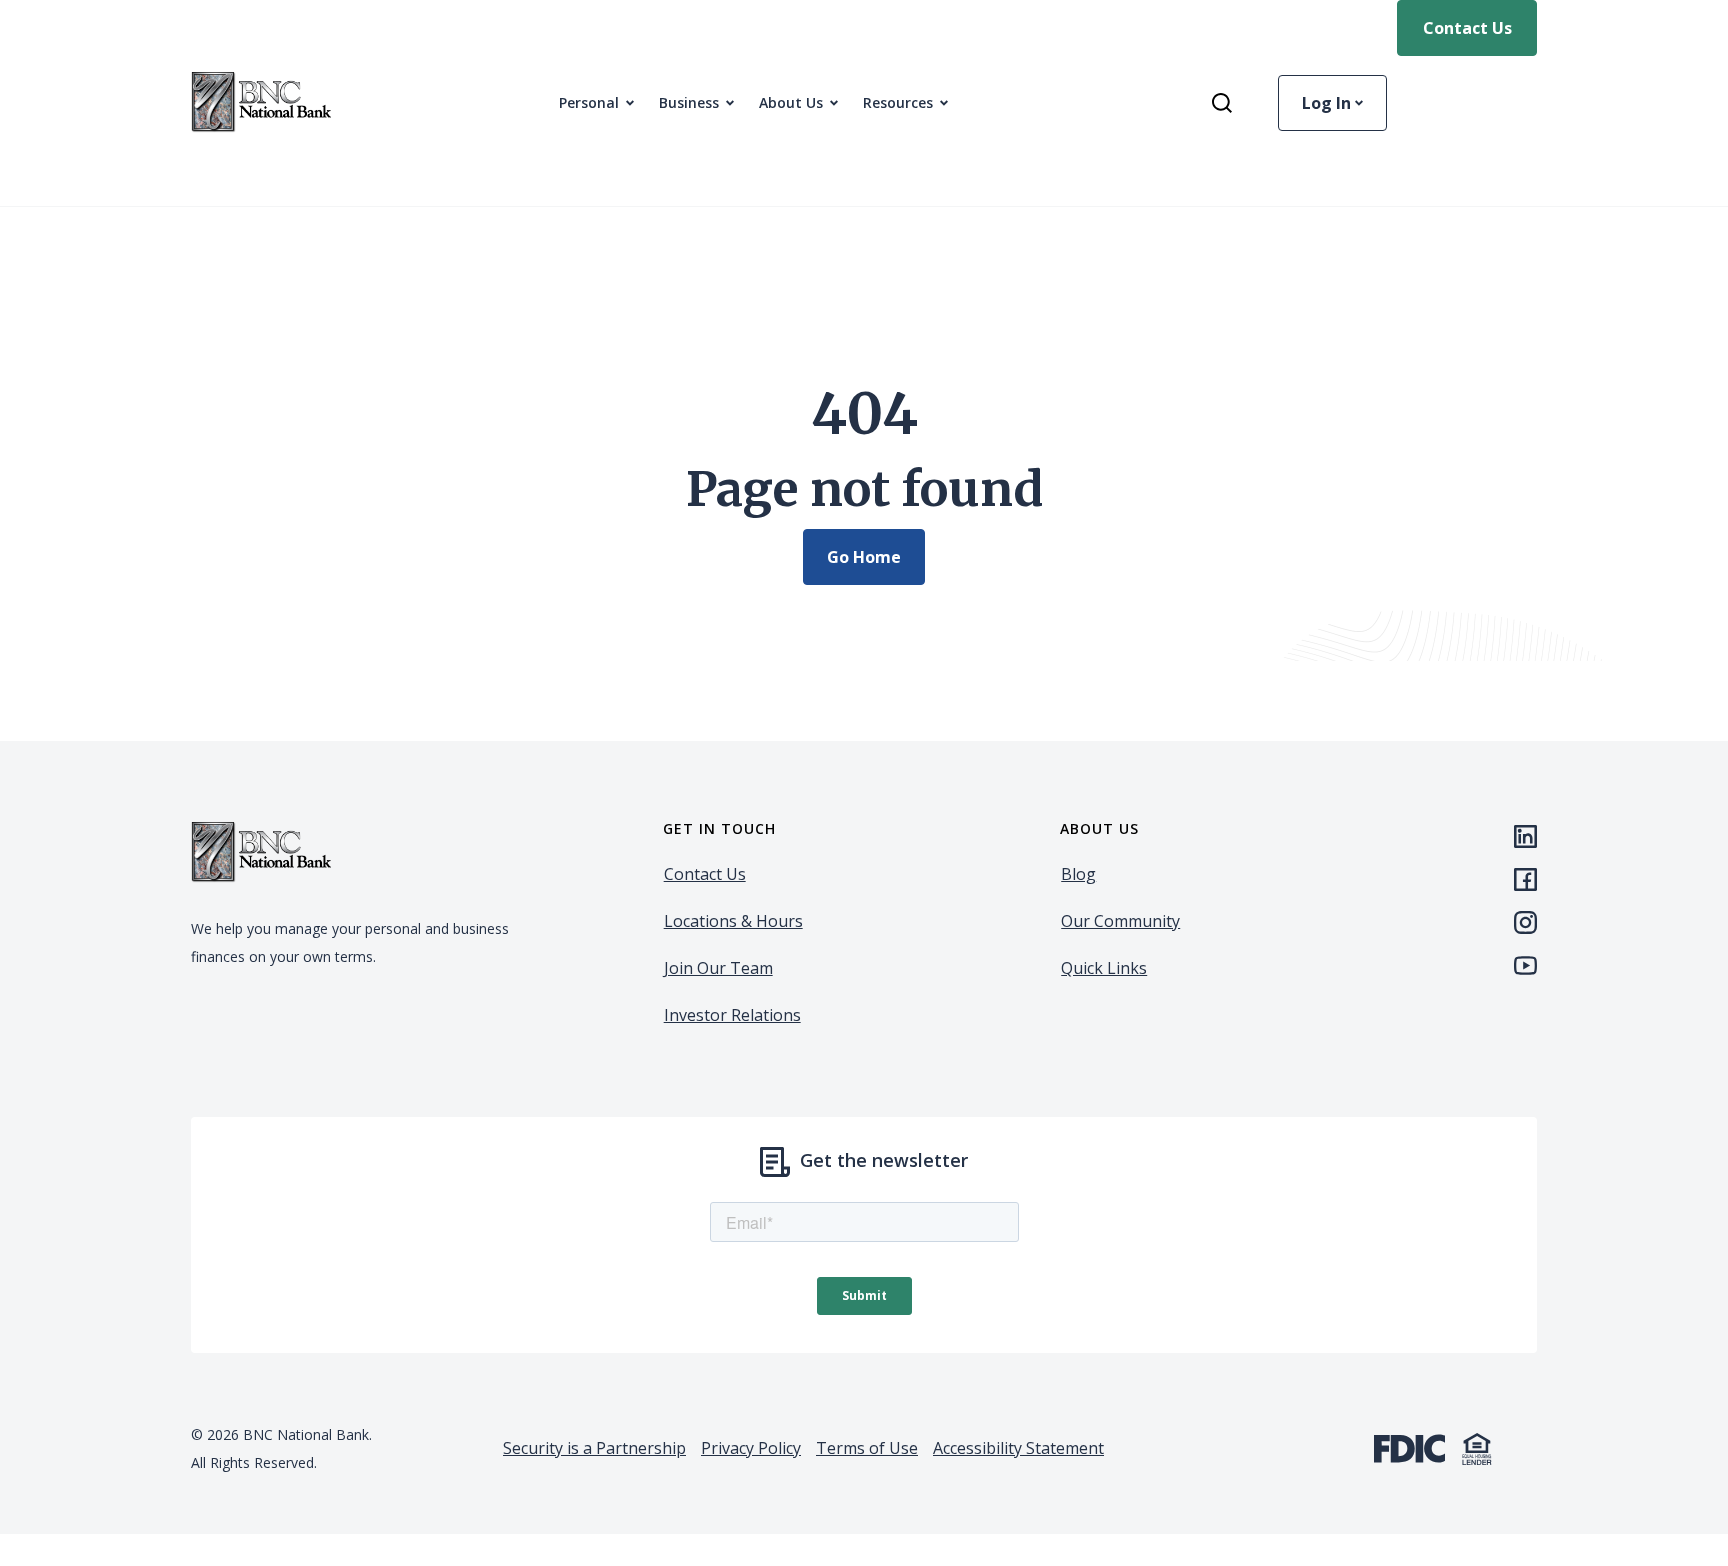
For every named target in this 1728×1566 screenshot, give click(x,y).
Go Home (864, 557)
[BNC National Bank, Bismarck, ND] (261, 103)
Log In (1328, 103)
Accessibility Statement (1018, 1448)
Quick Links (1104, 968)
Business (689, 102)
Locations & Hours (733, 921)
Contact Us (1467, 28)
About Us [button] (791, 102)
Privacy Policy (751, 1448)
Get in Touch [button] (719, 829)
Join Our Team (718, 968)
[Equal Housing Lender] (1477, 1446)
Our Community (1120, 921)
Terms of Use (867, 1448)
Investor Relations (732, 1015)
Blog (1078, 874)
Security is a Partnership (594, 1448)
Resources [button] (898, 102)
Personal (589, 102)
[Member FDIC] (1409, 1446)
